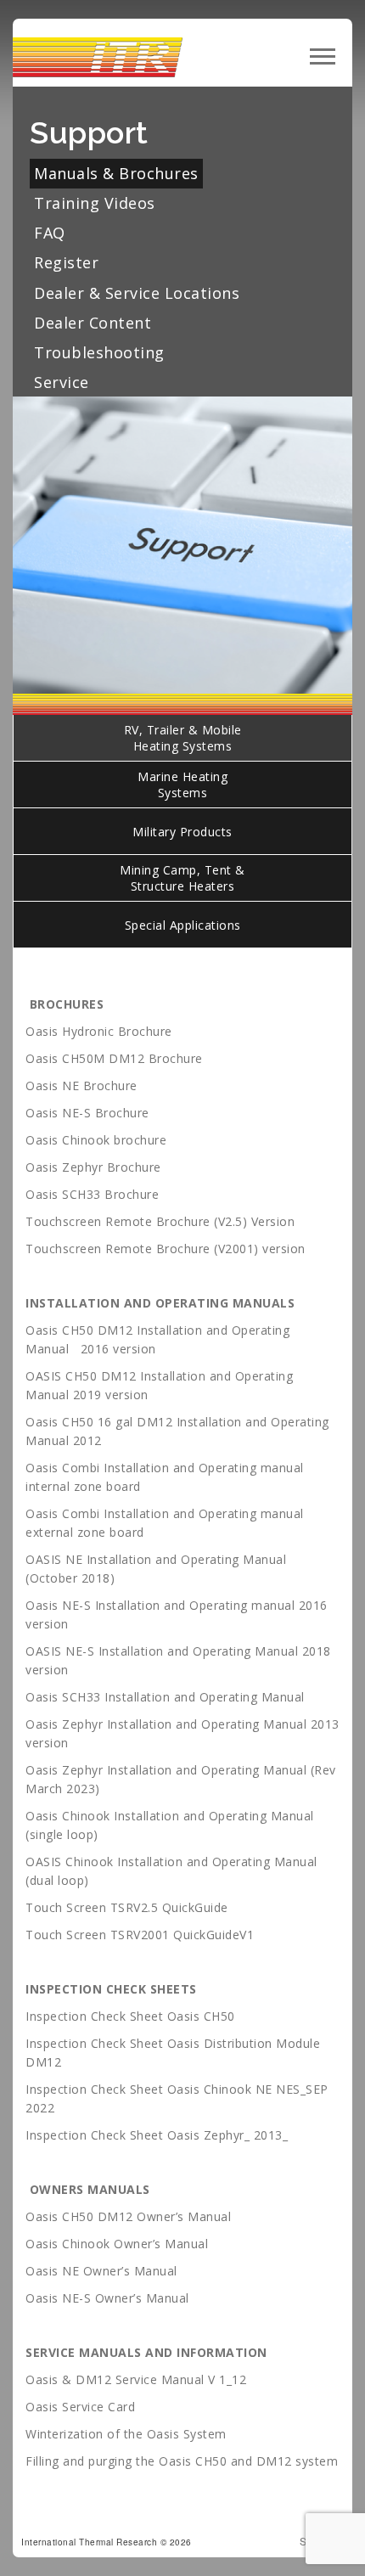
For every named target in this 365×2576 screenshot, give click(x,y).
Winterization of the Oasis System (126, 2434)
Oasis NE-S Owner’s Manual (107, 2298)
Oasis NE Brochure (81, 1086)
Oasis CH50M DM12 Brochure (114, 1058)
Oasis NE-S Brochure (87, 1113)
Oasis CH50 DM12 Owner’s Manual (128, 2216)
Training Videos (95, 203)
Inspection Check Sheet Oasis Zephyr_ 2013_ (157, 2135)
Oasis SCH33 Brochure (92, 1194)
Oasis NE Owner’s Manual (103, 2271)
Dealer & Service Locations (137, 293)
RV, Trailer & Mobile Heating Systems (183, 738)
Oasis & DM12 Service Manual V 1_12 (136, 2379)
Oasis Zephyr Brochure (93, 1167)
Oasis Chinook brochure (98, 1140)
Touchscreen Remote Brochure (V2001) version (166, 1249)
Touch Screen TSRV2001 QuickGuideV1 (140, 1935)
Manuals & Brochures (116, 173)
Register (66, 262)
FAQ (50, 233)
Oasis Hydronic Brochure (101, 1031)
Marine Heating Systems (182, 785)
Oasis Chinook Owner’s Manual (117, 2244)
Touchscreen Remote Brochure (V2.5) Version (160, 1221)
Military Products (182, 832)
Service (62, 382)
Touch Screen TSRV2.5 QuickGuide (127, 1907)
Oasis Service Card (82, 2407)
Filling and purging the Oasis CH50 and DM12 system (182, 2461)
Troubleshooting (99, 352)
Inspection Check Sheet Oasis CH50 (130, 2016)
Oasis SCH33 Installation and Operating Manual (165, 1697)
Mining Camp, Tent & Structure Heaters (182, 878)
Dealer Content (93, 323)
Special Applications (183, 925)
